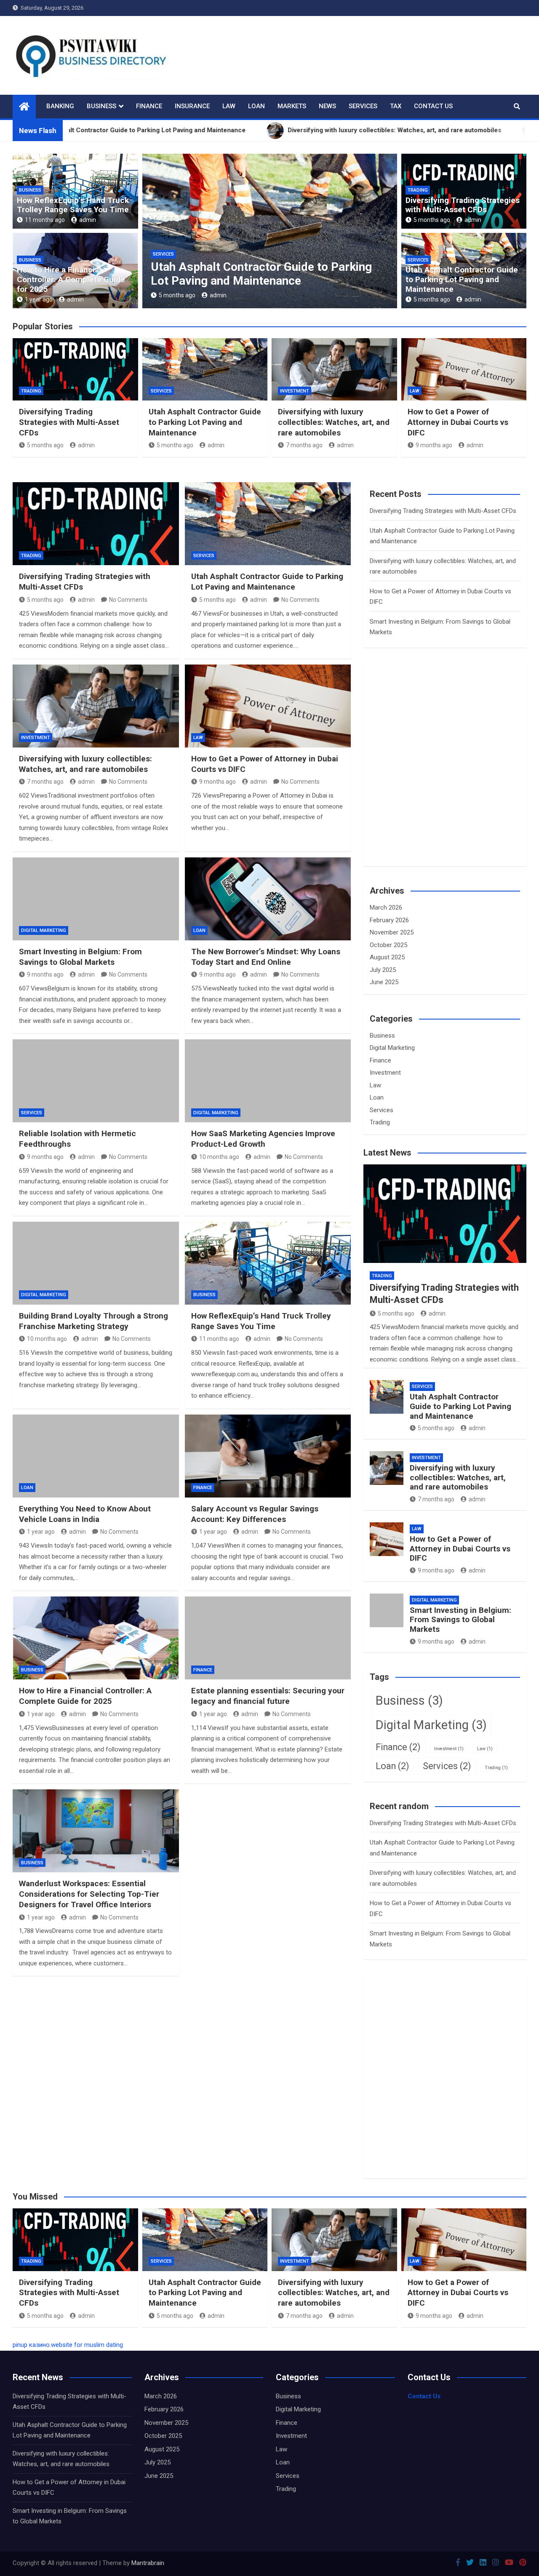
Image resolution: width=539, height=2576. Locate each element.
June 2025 (384, 982)
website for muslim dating (87, 2345)
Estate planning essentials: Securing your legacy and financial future (268, 1696)
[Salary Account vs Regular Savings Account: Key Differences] (268, 1456)
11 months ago (45, 220)
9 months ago (434, 445)
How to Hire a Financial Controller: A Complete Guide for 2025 (71, 279)
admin (88, 220)
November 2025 (392, 932)
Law (229, 106)
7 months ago (177, 295)
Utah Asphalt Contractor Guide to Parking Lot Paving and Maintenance (462, 279)
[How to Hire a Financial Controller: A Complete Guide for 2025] (96, 1638)
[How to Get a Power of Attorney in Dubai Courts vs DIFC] (268, 706)
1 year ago (39, 299)
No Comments (128, 600)
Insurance (192, 106)
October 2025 (388, 945)
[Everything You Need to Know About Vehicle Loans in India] (96, 1456)
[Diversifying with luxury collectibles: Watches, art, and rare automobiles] (96, 706)
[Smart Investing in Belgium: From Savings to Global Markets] (96, 899)
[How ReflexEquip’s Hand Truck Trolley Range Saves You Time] (268, 1263)
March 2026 (386, 908)
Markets (292, 106)
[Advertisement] (433, 772)
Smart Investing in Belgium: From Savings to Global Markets (80, 957)
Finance (149, 106)
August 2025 (387, 957)
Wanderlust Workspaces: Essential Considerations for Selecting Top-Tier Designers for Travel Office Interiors (89, 1894)
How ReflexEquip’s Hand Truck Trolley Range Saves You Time (73, 205)
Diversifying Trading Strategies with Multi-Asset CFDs (463, 205)
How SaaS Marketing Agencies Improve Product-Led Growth (263, 1139)
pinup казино (31, 2345)
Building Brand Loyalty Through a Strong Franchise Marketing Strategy (93, 1321)
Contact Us (433, 106)
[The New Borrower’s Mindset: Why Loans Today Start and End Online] (268, 899)
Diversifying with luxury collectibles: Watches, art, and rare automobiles (247, 274)
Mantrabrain (148, 2563)
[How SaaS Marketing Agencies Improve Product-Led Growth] (268, 1081)
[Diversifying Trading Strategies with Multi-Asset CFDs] (96, 524)
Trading (418, 190)
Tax (396, 106)
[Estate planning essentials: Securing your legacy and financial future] (268, 1638)
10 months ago (219, 1157)
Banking (60, 106)
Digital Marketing (44, 930)
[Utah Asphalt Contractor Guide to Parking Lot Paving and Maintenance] (268, 524)
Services (363, 106)
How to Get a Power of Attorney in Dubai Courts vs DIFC (458, 422)
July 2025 (383, 970)
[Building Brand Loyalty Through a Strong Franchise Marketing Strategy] (96, 1263)
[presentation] (148, 233)
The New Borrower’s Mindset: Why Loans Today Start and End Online (266, 957)
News (327, 106)
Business (101, 106)
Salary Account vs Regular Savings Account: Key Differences (255, 1514)
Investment (167, 254)
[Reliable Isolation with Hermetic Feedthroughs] (96, 1081)
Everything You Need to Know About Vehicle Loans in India (85, 1514)
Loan (256, 106)
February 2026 (389, 920)
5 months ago (432, 220)
